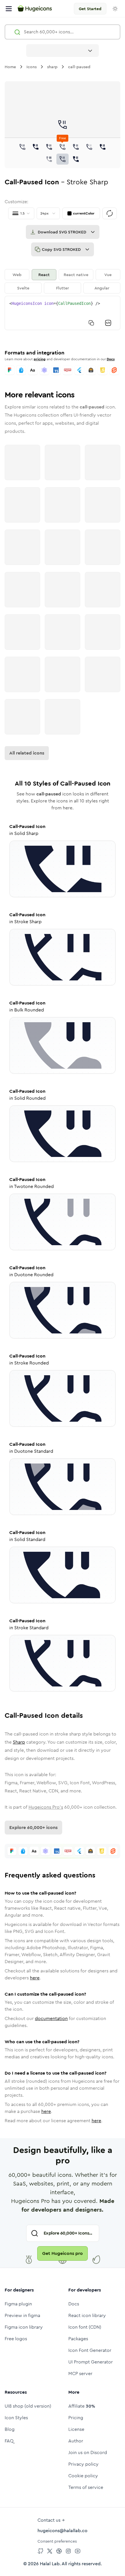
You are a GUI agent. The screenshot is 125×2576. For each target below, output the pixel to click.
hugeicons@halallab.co (63, 2531)
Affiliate (82, 2406)
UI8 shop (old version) (28, 2406)
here (35, 1978)
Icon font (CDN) (85, 2327)
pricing (40, 359)
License (76, 2429)
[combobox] (63, 51)
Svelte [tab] (23, 288)
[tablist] (63, 281)
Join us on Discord (88, 2452)
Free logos (16, 2339)
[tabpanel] (63, 313)
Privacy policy (83, 2464)
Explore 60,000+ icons (33, 1827)
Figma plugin (18, 2304)
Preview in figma (22, 2315)
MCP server (80, 2374)
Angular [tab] (102, 288)
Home (10, 67)
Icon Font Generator (90, 2350)
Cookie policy (83, 2476)
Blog (10, 2429)
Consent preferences (57, 2541)
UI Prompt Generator (91, 2362)
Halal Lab (50, 2564)
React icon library (87, 2315)
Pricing (76, 2418)
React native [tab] (76, 275)
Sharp (19, 1742)
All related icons (27, 753)
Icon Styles (16, 2418)
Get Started (90, 9)
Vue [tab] (108, 275)
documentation (51, 2018)
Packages (78, 2339)
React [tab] (44, 275)
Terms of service (86, 2487)
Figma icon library (24, 2327)
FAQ (9, 2441)
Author (76, 2441)
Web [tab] (17, 275)
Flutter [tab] (63, 288)
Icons (32, 67)
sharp (52, 67)
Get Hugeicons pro (63, 2253)
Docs (111, 359)
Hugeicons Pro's (46, 1807)
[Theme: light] (115, 9)
